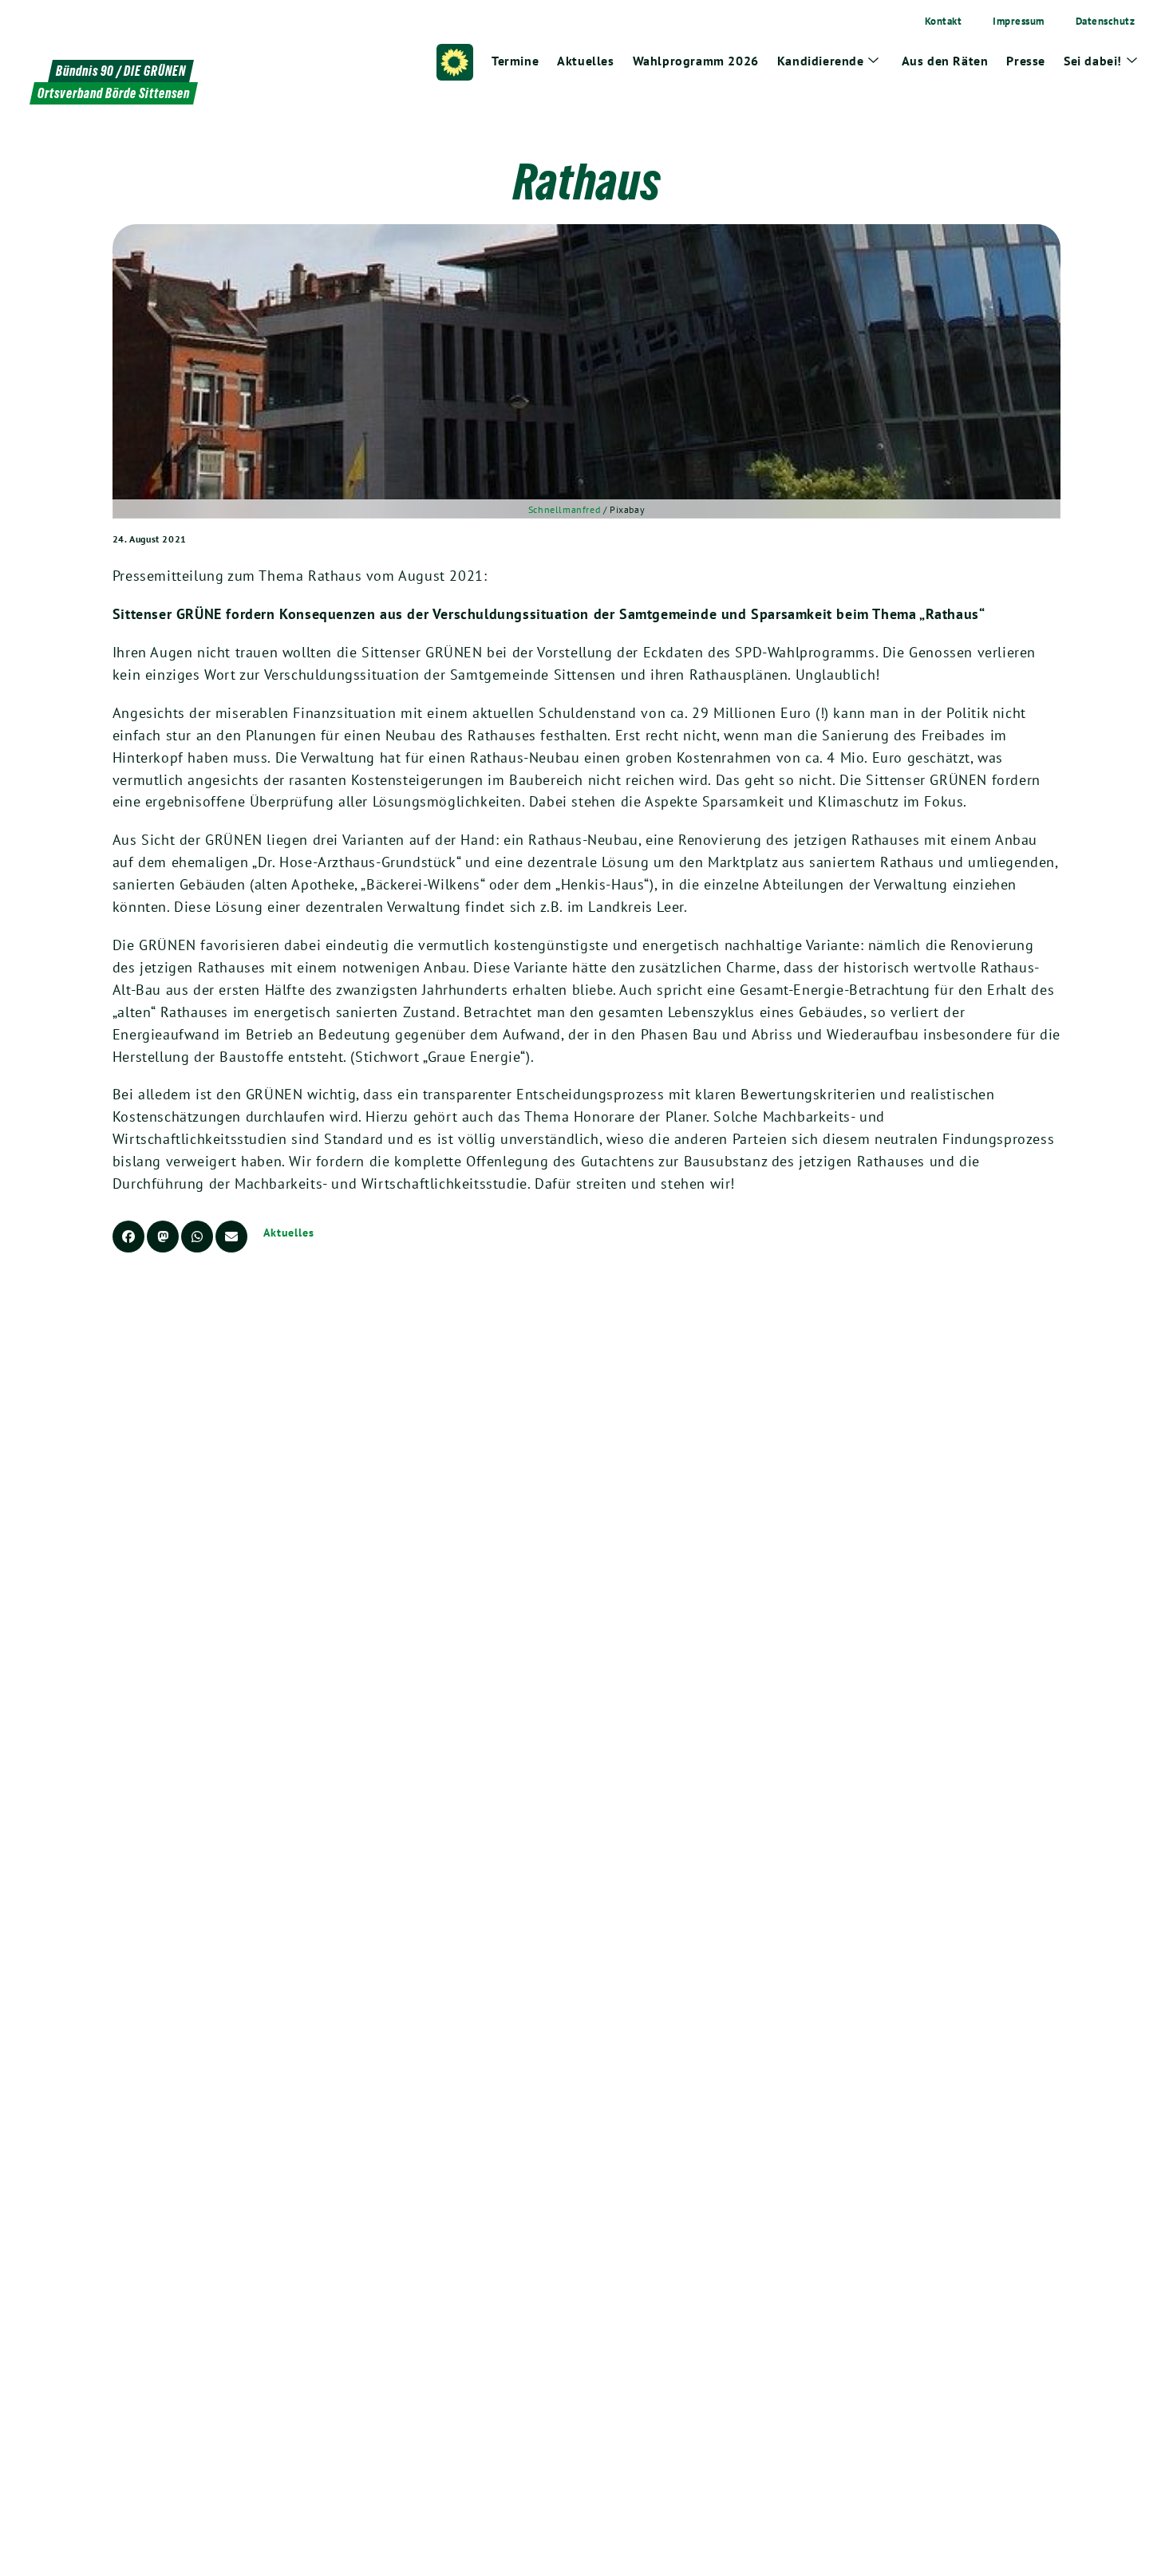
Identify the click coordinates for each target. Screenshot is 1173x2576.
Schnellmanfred (564, 509)
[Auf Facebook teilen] (128, 1237)
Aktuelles (289, 1233)
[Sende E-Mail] (231, 1237)
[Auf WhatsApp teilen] (197, 1237)
